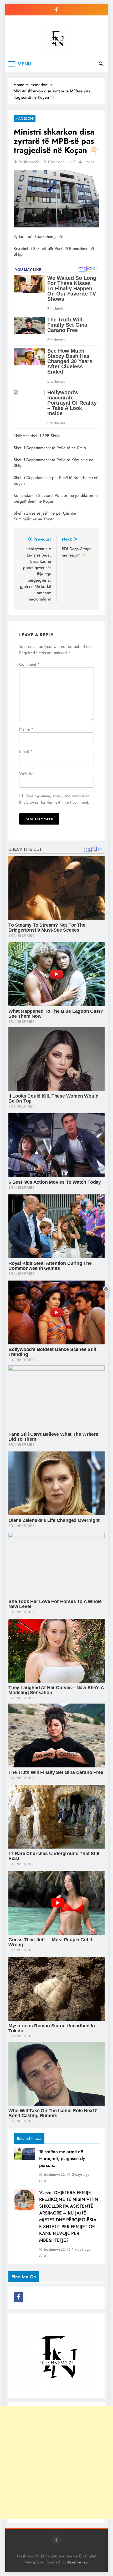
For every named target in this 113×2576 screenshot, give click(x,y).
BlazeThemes (77, 2562)
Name (26, 729)
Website (26, 774)
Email (26, 751)
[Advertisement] (56, 2463)
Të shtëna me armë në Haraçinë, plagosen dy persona (62, 2158)
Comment (29, 664)
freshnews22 (29, 162)
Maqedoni (25, 118)
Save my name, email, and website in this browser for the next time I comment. (54, 799)
